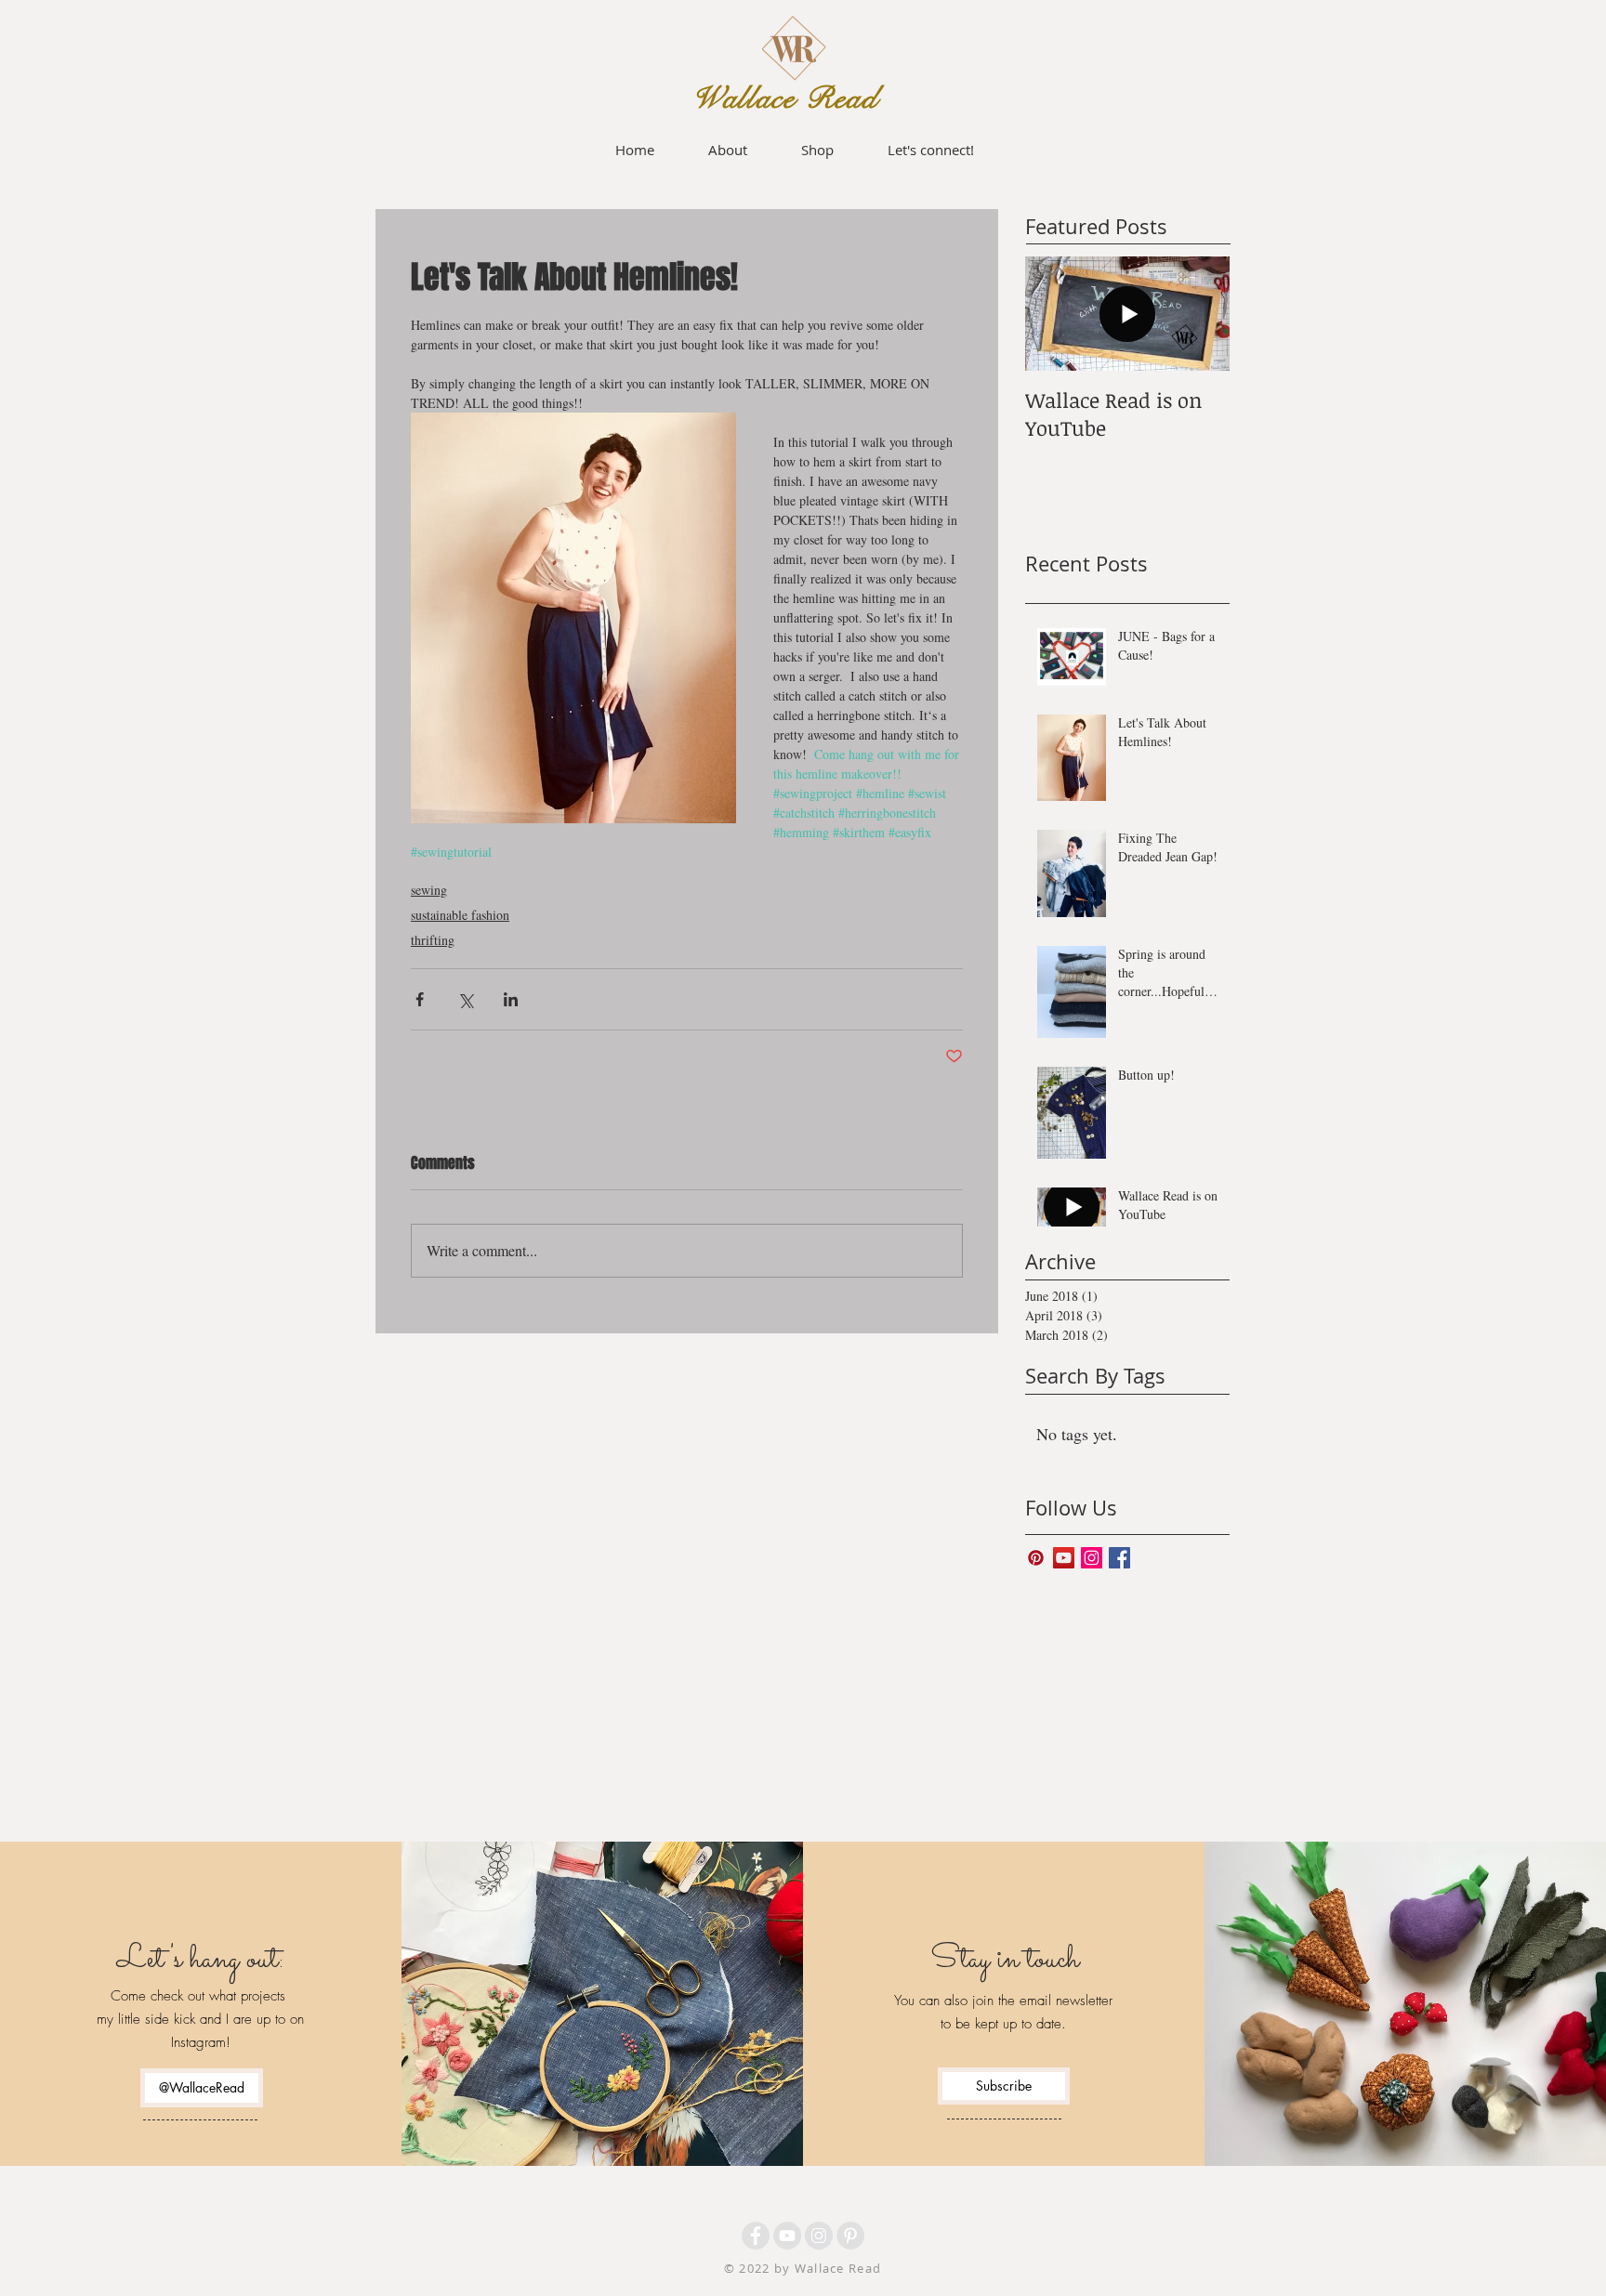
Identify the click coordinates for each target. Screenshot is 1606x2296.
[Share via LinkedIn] (511, 999)
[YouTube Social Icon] (1064, 1558)
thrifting (433, 940)
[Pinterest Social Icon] (1036, 1558)
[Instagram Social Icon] (1092, 1558)
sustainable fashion (460, 915)
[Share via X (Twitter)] (465, 999)
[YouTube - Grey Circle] (787, 2236)
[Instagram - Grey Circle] (819, 2236)
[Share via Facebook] (420, 999)
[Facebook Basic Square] (1119, 1558)
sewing (429, 890)
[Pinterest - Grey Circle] (850, 2236)
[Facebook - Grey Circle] (756, 2236)
